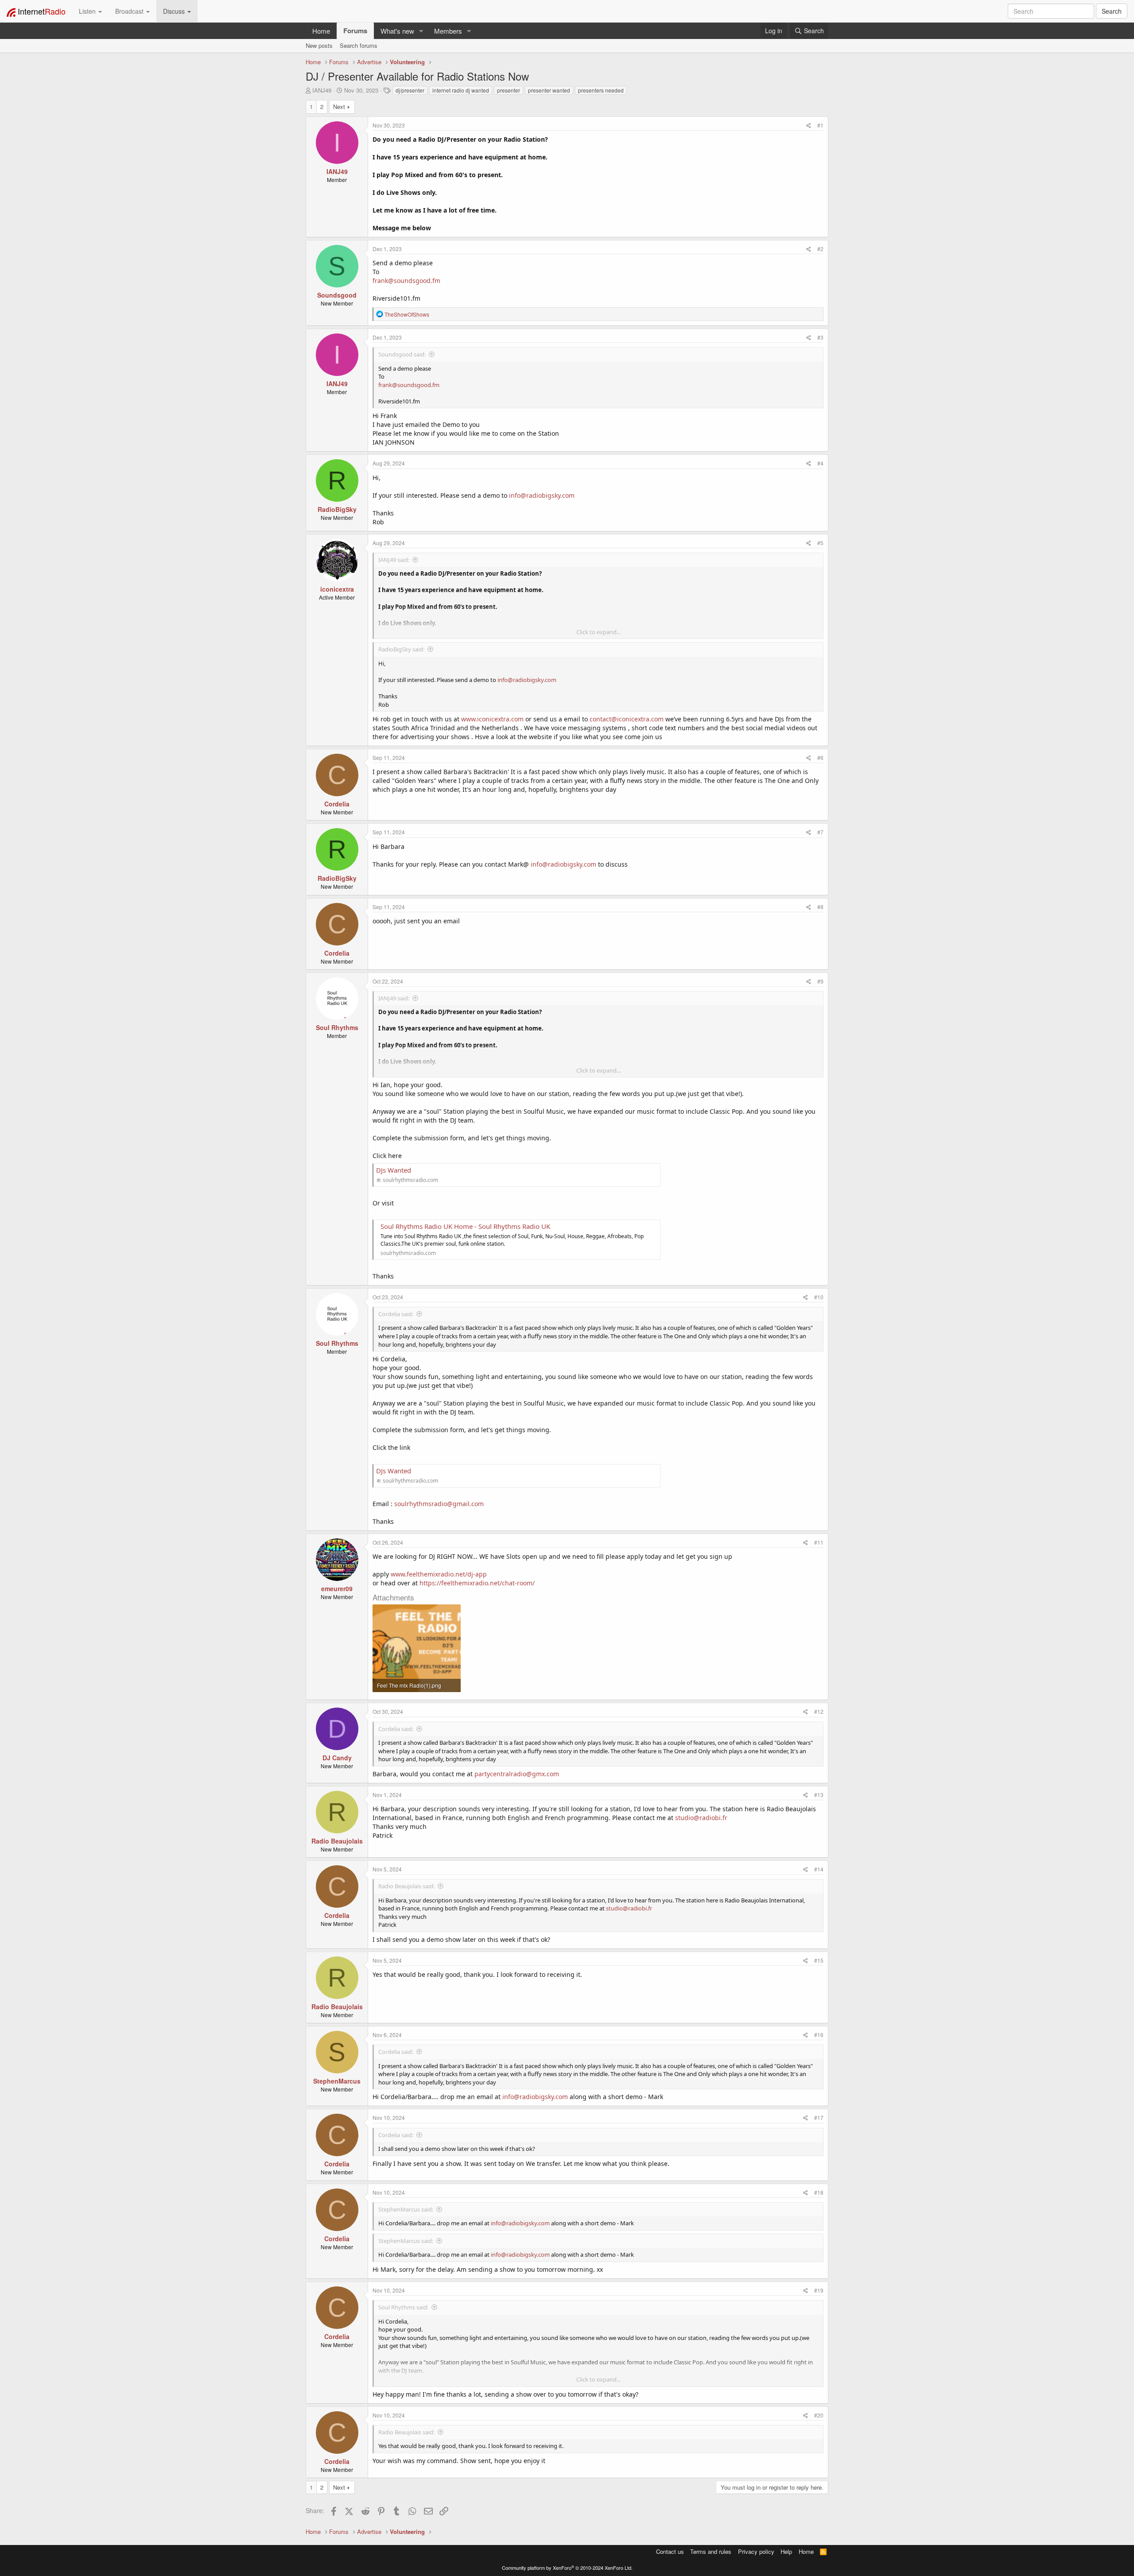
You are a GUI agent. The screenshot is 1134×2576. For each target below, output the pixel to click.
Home (321, 31)
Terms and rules (711, 2551)
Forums (355, 31)
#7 (820, 832)
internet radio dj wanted (461, 90)
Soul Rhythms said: (403, 2307)
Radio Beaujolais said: (406, 1886)
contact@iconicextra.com (627, 719)
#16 (819, 2035)
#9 (820, 981)
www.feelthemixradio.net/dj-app (439, 1574)
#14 (819, 1869)
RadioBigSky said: (401, 649)
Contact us (670, 2551)
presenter (509, 90)
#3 (820, 337)
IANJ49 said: (394, 560)
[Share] (809, 125)
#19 (819, 2290)
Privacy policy (756, 2551)
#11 (819, 1542)
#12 (819, 1711)
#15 (819, 1960)
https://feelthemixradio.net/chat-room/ (477, 1583)
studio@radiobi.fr (701, 1818)
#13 (819, 1795)
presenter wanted (549, 90)
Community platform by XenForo (567, 2568)
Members (448, 31)
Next (339, 107)
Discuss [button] (175, 11)
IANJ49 (322, 90)
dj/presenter (410, 90)
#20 (819, 2415)
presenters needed (601, 90)
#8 (820, 907)
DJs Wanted (394, 1170)
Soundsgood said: (402, 354)
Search (1112, 11)
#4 (820, 463)
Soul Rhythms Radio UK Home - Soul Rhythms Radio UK (465, 1226)
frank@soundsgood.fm (406, 281)
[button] (421, 31)
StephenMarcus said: (406, 2209)
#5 (820, 543)
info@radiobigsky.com (542, 495)
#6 (820, 757)
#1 (820, 125)
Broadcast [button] (130, 11)
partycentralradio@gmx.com (517, 1774)
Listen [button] (88, 11)
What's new (397, 31)
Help (786, 2551)
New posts (319, 45)
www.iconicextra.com (492, 719)
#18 (819, 2192)
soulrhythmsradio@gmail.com (439, 1504)
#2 (820, 249)
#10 (819, 1297)
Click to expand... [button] (598, 632)
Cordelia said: (396, 1314)
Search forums (359, 45)
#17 (819, 2117)
